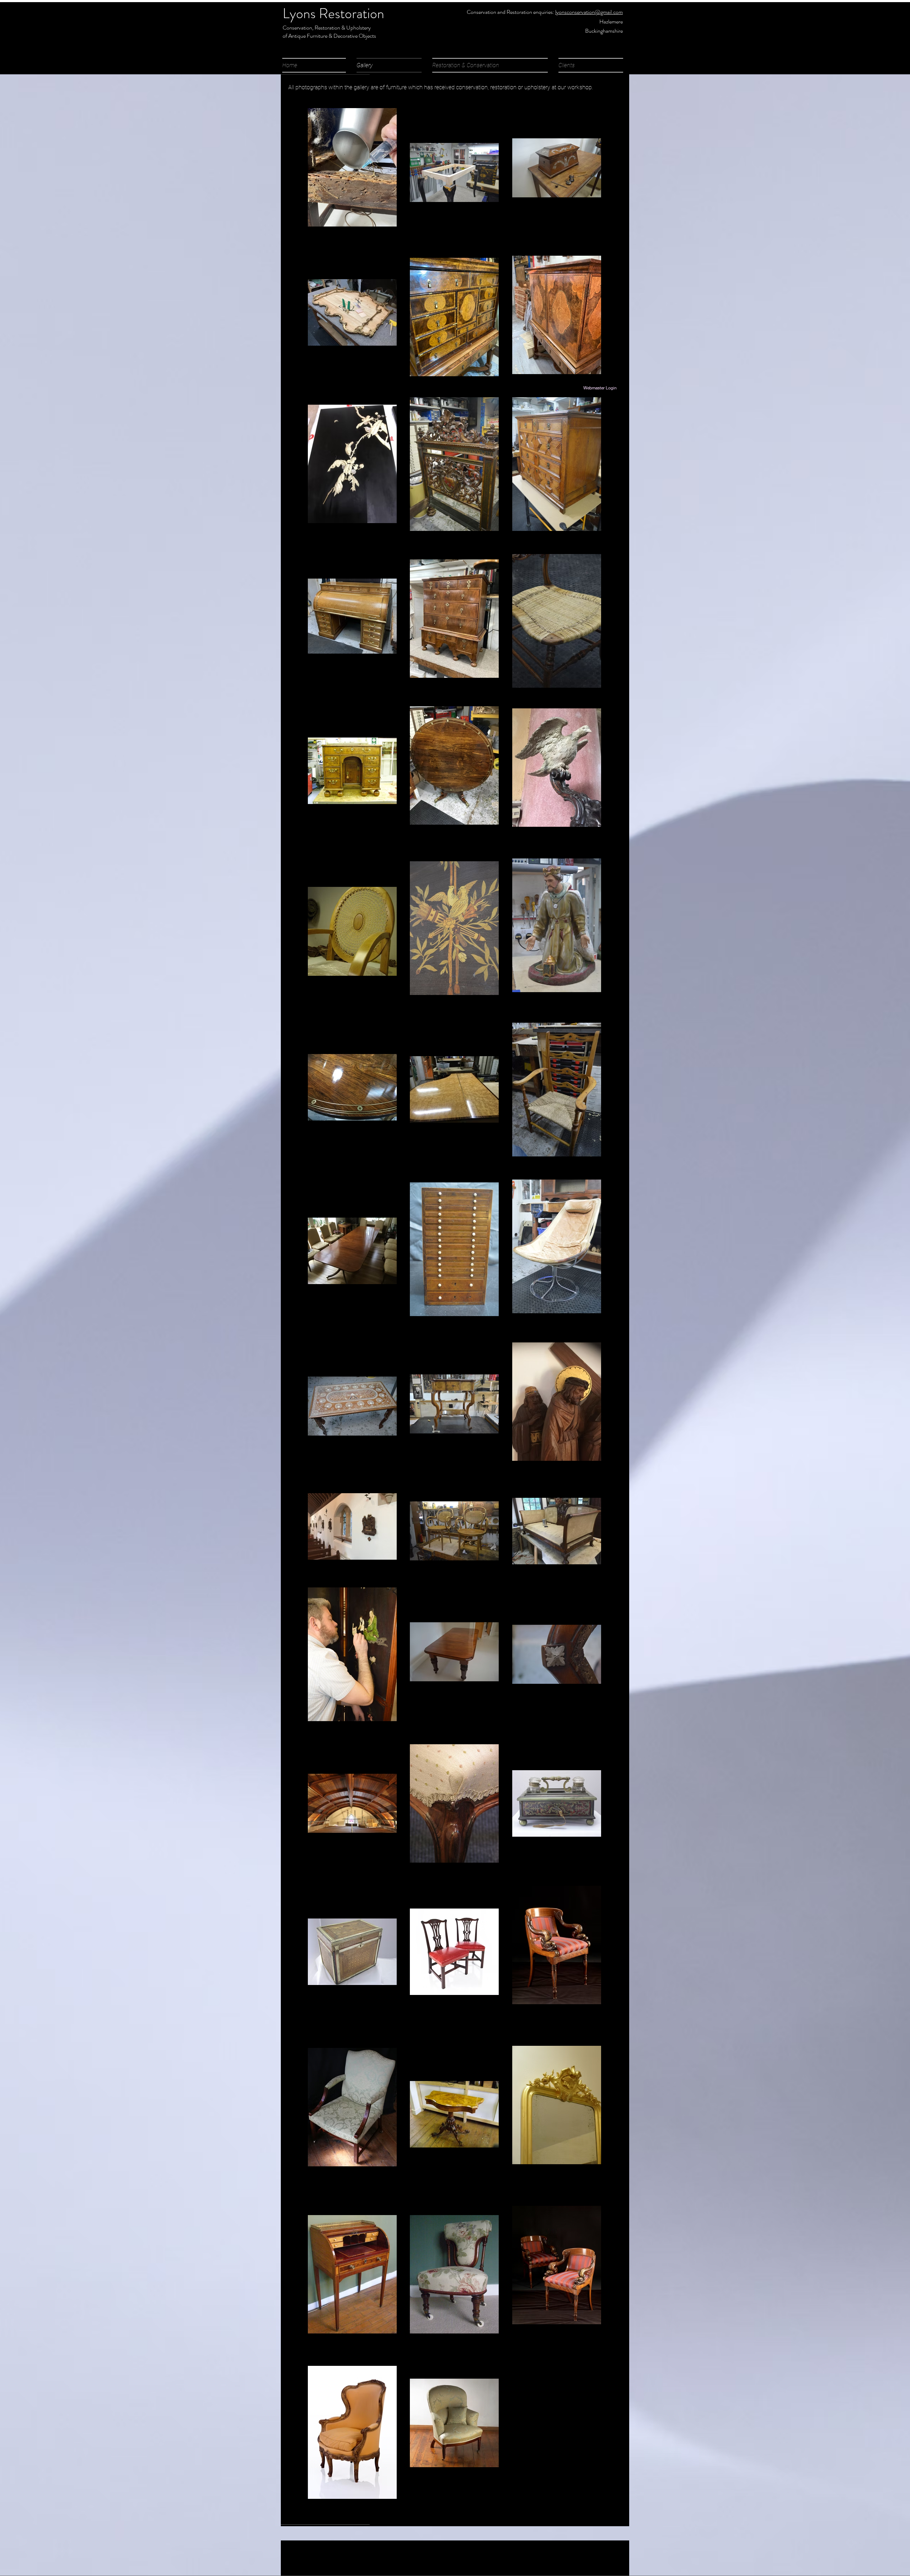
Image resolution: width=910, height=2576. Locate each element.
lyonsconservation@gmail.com (589, 12)
